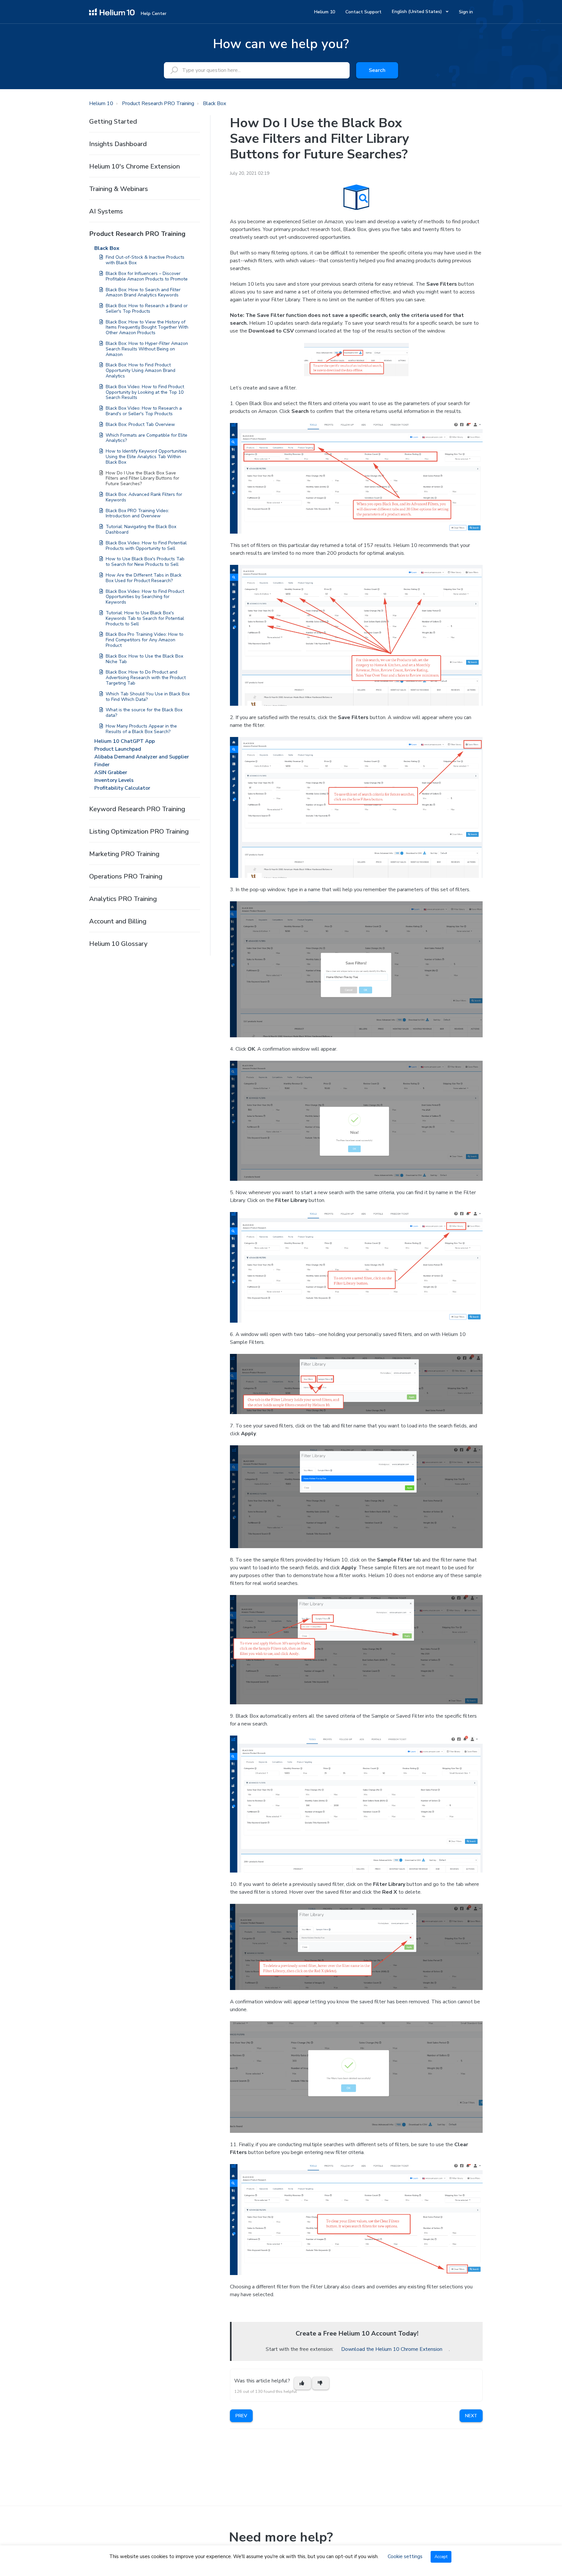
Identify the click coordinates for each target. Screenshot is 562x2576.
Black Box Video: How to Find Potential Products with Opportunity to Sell (146, 546)
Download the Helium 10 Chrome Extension (392, 2349)
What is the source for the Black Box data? (144, 713)
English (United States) (418, 12)
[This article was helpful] (302, 2383)
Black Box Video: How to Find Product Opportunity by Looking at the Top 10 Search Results (145, 392)
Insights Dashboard (118, 144)
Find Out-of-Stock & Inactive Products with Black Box (145, 260)
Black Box (214, 103)
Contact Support (363, 12)
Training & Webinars (119, 189)
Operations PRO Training (126, 876)
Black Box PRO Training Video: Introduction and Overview (137, 513)
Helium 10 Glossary (118, 944)
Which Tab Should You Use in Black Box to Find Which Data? (148, 697)
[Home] (112, 11)
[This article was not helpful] (321, 2383)
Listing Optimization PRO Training (139, 831)
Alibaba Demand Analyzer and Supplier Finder (142, 761)
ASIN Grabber (111, 772)
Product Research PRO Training (158, 103)
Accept (441, 2557)
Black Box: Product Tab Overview (140, 424)
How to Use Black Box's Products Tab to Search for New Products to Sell (145, 562)
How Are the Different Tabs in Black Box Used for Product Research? (144, 578)
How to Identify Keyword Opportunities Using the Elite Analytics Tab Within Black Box (146, 457)
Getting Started (113, 122)
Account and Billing (118, 921)
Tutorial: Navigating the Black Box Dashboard (141, 529)
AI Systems (106, 211)
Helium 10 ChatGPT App (125, 741)
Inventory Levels (114, 780)
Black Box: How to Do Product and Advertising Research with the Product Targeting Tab (146, 678)
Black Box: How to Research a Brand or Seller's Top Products (147, 308)
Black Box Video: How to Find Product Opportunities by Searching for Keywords (145, 597)
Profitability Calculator (122, 788)
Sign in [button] (466, 12)
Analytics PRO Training (123, 899)
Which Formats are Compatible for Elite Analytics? (147, 438)
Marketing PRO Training (124, 854)
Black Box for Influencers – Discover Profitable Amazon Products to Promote (147, 276)
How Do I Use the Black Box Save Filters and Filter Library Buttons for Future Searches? (142, 478)
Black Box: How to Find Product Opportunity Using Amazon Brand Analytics (140, 370)
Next (471, 2416)
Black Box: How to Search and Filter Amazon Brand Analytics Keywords (143, 293)
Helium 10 (325, 12)
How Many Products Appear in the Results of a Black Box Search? (141, 729)
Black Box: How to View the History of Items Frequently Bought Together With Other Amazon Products (147, 327)
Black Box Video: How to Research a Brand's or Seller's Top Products (144, 411)
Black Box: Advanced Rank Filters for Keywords (144, 497)
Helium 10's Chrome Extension (134, 166)
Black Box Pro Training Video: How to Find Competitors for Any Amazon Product (145, 640)
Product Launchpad (118, 749)
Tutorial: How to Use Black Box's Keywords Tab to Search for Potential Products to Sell (145, 618)
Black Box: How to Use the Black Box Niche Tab (144, 659)
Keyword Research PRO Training (137, 809)
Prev (241, 2416)
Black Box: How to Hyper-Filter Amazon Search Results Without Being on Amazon (147, 349)
